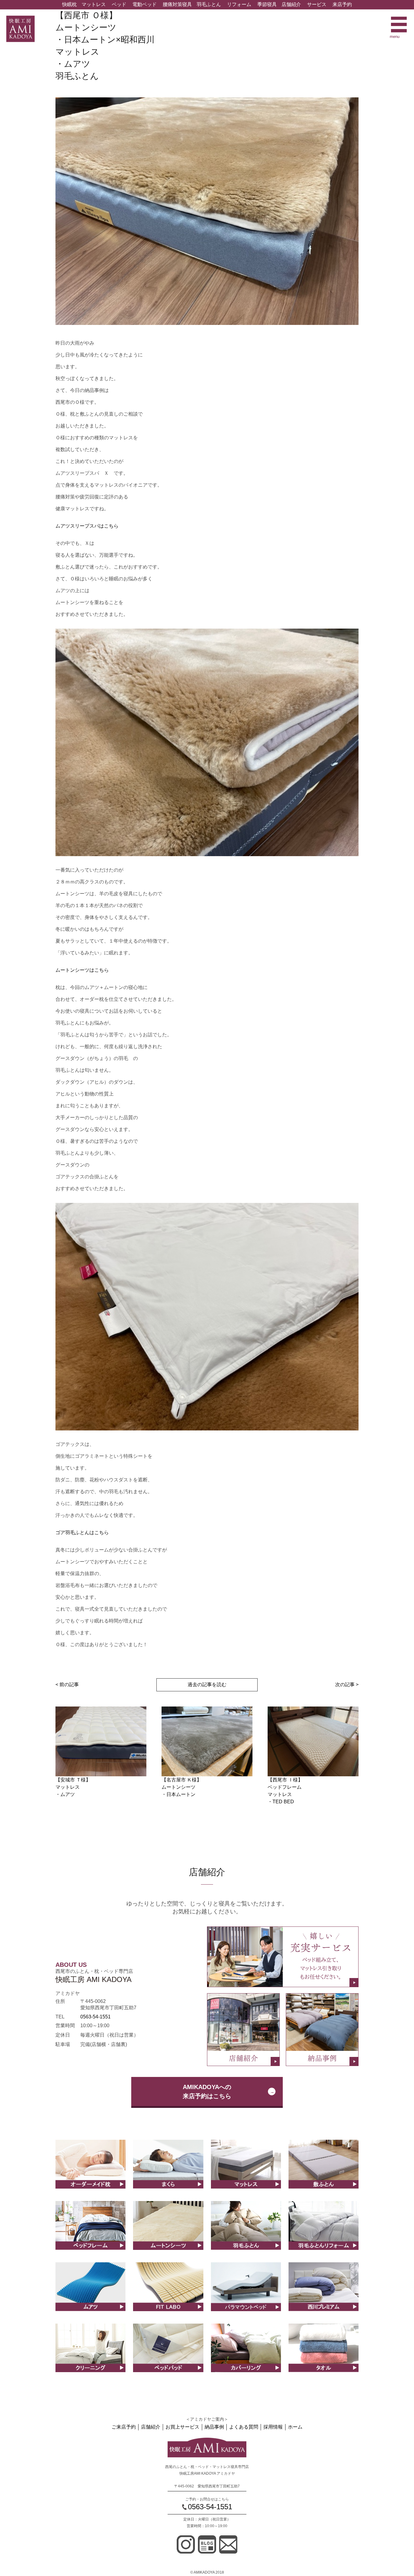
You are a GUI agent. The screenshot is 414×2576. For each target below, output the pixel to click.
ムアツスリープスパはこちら (87, 526)
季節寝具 (267, 4)
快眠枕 (69, 4)
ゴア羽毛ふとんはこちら (82, 1533)
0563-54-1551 (95, 2017)
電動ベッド (145, 4)
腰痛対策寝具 (177, 4)
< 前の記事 (67, 1685)
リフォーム (239, 4)
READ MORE (90, 2171)
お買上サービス (182, 2427)
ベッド (119, 4)
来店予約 (342, 4)
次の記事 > (347, 1685)
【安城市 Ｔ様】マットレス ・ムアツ (73, 1787)
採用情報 (273, 2427)
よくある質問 (244, 2427)
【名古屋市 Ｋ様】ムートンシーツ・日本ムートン (182, 1787)
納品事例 (214, 2427)
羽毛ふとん (209, 4)
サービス (317, 4)
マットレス (94, 4)
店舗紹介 (291, 4)
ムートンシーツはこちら (82, 970)
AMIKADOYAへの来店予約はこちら (207, 2092)
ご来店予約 (124, 2427)
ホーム (295, 2427)
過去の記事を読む (207, 1685)
